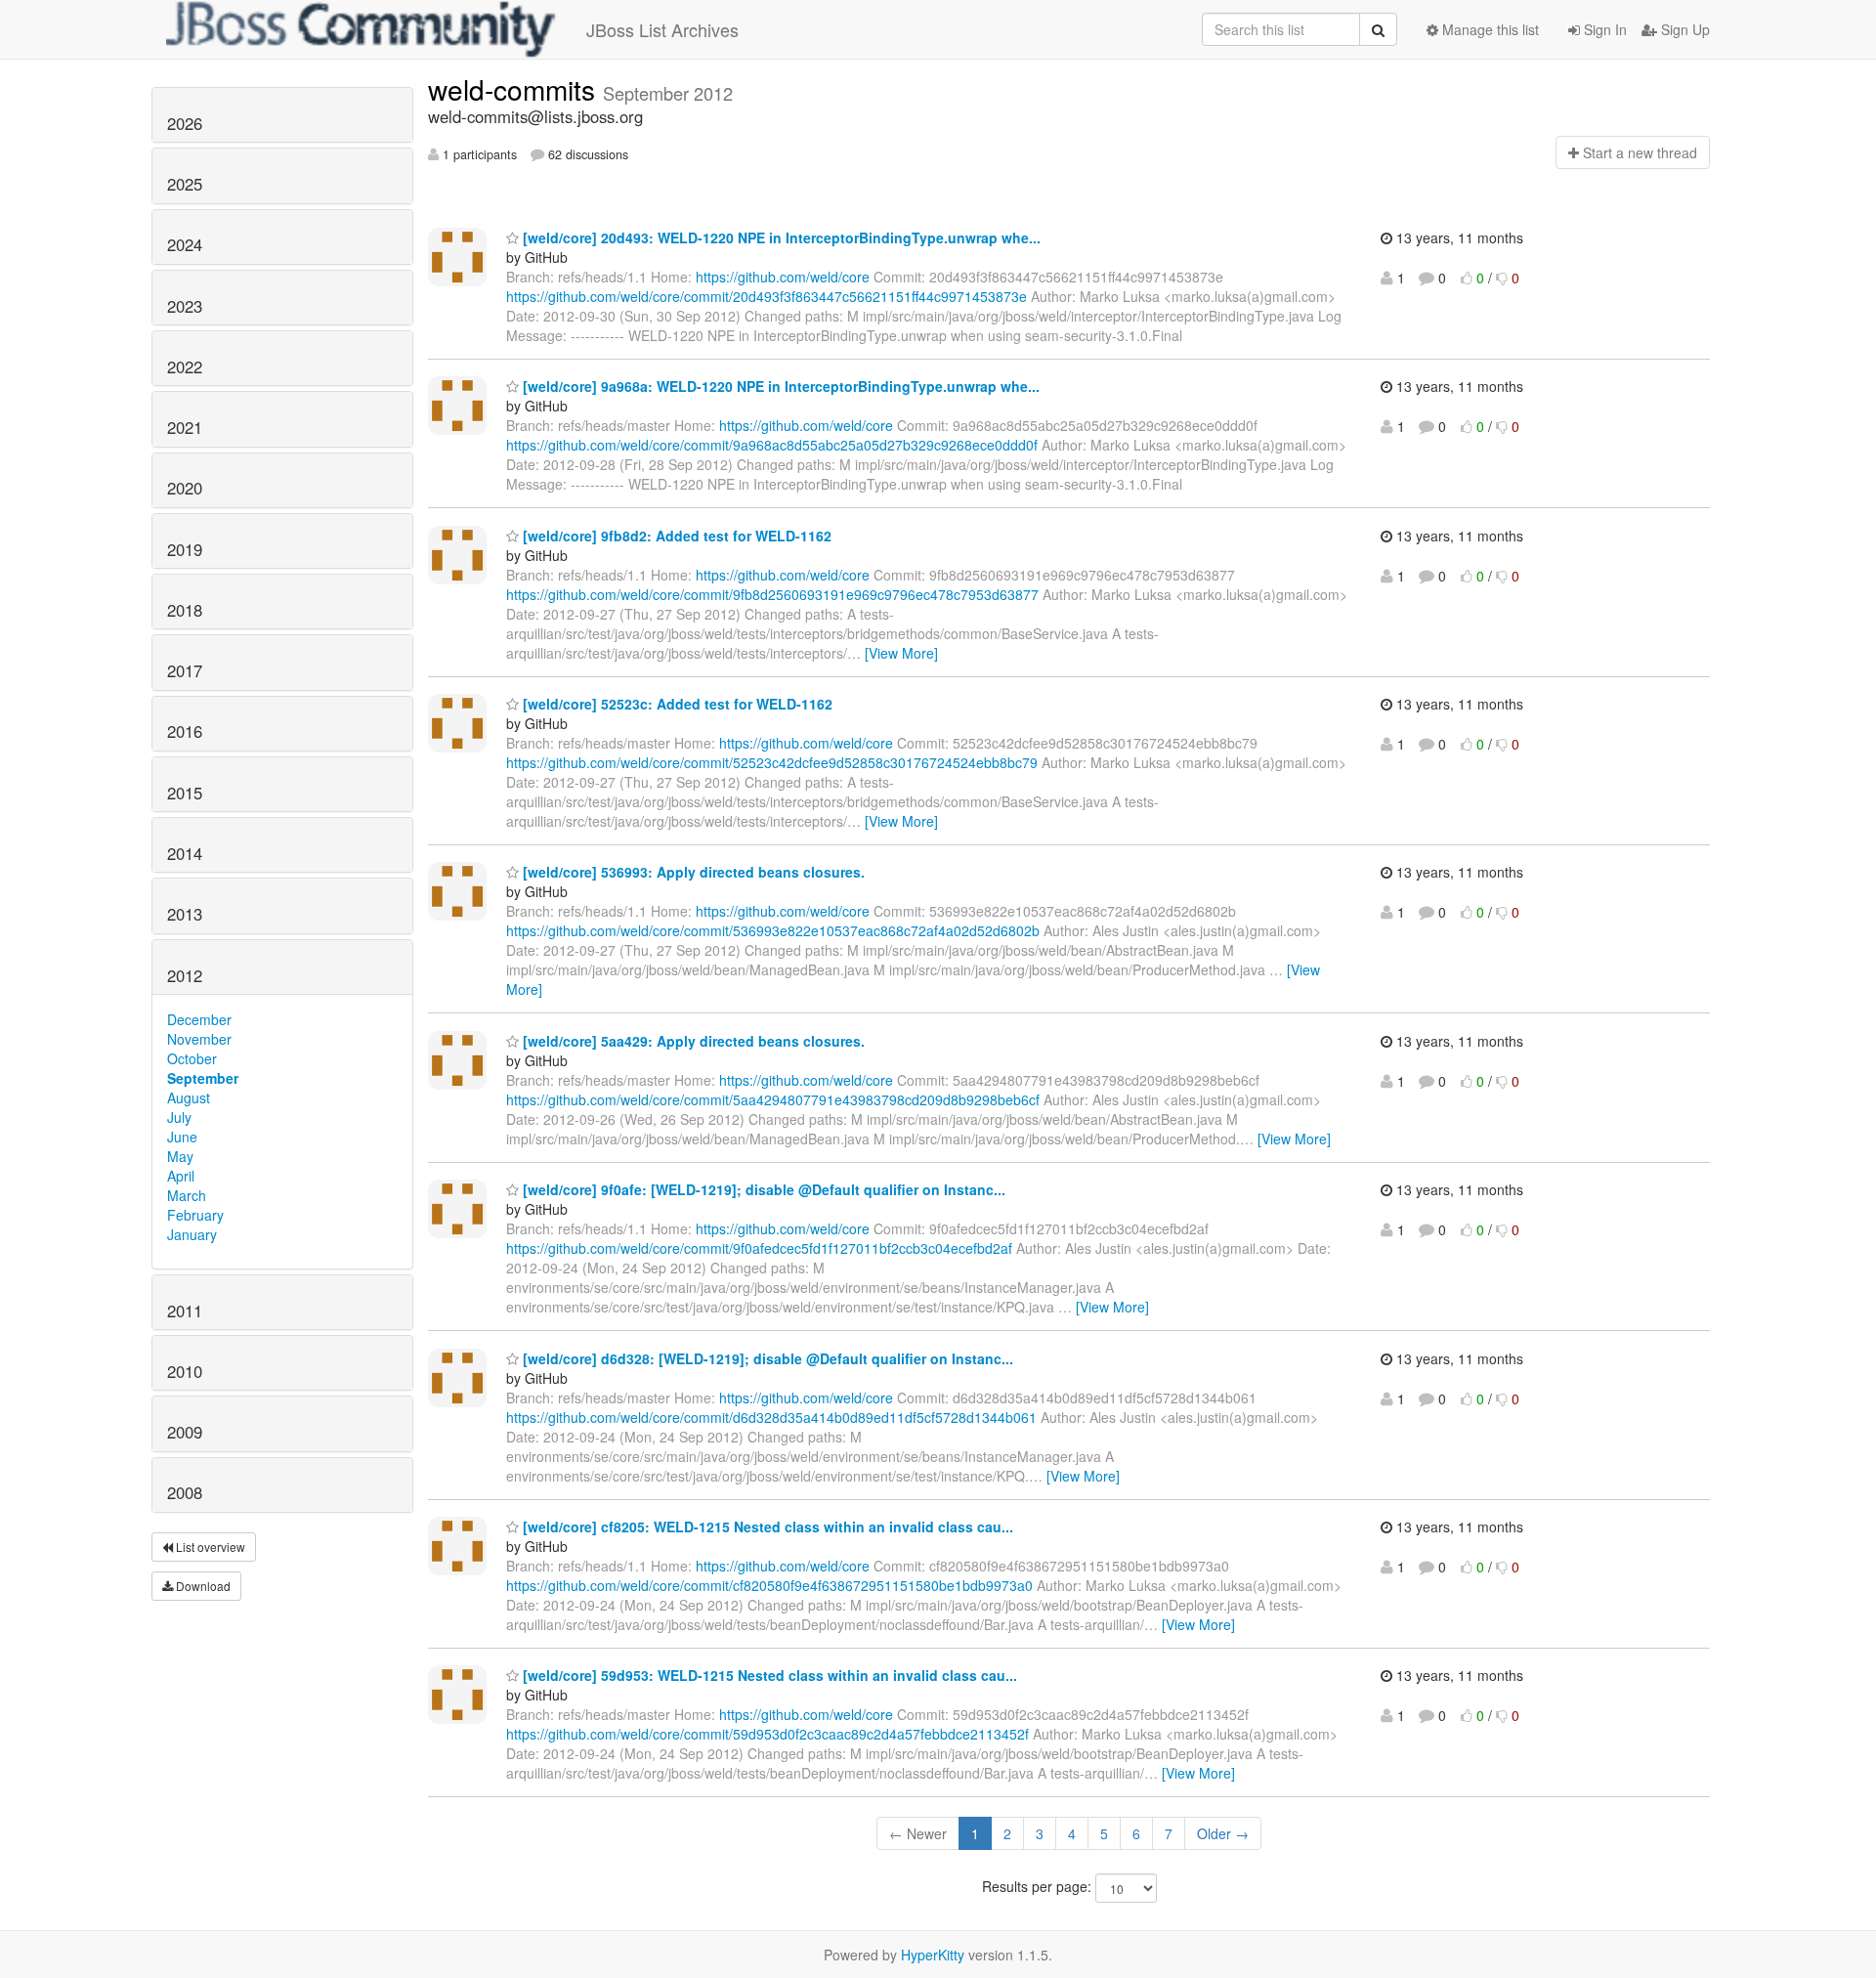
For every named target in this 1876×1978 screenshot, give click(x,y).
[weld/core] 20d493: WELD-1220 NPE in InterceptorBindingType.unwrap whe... (780, 237)
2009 (185, 1432)
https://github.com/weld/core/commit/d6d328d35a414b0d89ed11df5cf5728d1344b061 (771, 1417)
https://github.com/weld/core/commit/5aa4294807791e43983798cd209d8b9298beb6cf (773, 1099)
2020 (185, 488)
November (199, 1039)
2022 (185, 366)
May (180, 1156)
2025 (185, 184)
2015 (185, 793)
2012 (185, 975)
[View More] (901, 653)
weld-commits (515, 89)
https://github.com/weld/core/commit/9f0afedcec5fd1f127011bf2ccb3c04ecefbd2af (759, 1248)
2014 (185, 853)
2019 (185, 549)
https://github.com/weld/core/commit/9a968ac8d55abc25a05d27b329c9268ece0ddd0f (772, 445)
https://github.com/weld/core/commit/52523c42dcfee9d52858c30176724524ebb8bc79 (772, 762)
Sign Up (1684, 29)
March (187, 1195)
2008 (185, 1492)
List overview (209, 1547)
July (179, 1117)
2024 (185, 244)
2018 (185, 610)
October (192, 1058)
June (182, 1137)
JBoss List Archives (662, 29)
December (199, 1019)
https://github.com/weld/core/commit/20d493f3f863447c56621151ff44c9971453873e (767, 296)
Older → (1223, 1833)
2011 (185, 1311)
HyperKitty (933, 1955)
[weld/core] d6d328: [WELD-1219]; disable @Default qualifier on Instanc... (766, 1358)
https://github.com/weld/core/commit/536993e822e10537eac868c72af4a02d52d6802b (773, 930)
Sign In (1603, 29)
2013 (185, 914)
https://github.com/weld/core (783, 277)
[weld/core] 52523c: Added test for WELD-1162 (676, 704)
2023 (185, 306)
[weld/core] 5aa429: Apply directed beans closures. (692, 1041)
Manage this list (1489, 29)
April (181, 1176)
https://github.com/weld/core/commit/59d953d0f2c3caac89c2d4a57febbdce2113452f (767, 1734)
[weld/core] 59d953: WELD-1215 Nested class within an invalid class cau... (768, 1675)
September (203, 1078)
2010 (185, 1371)
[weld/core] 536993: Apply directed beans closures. (692, 872)
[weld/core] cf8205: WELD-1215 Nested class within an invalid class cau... (766, 1526)
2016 (185, 731)
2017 (185, 670)
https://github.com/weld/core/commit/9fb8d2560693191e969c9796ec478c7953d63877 (772, 594)
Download (202, 1586)
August (189, 1097)
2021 (185, 427)
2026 (185, 123)
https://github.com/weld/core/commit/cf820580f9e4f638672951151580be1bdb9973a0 (769, 1585)
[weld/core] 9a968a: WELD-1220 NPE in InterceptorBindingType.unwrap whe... (779, 386)
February (195, 1215)
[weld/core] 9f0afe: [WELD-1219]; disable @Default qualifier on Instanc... (762, 1189)
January (192, 1234)
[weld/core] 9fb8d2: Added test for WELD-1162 (675, 536)
